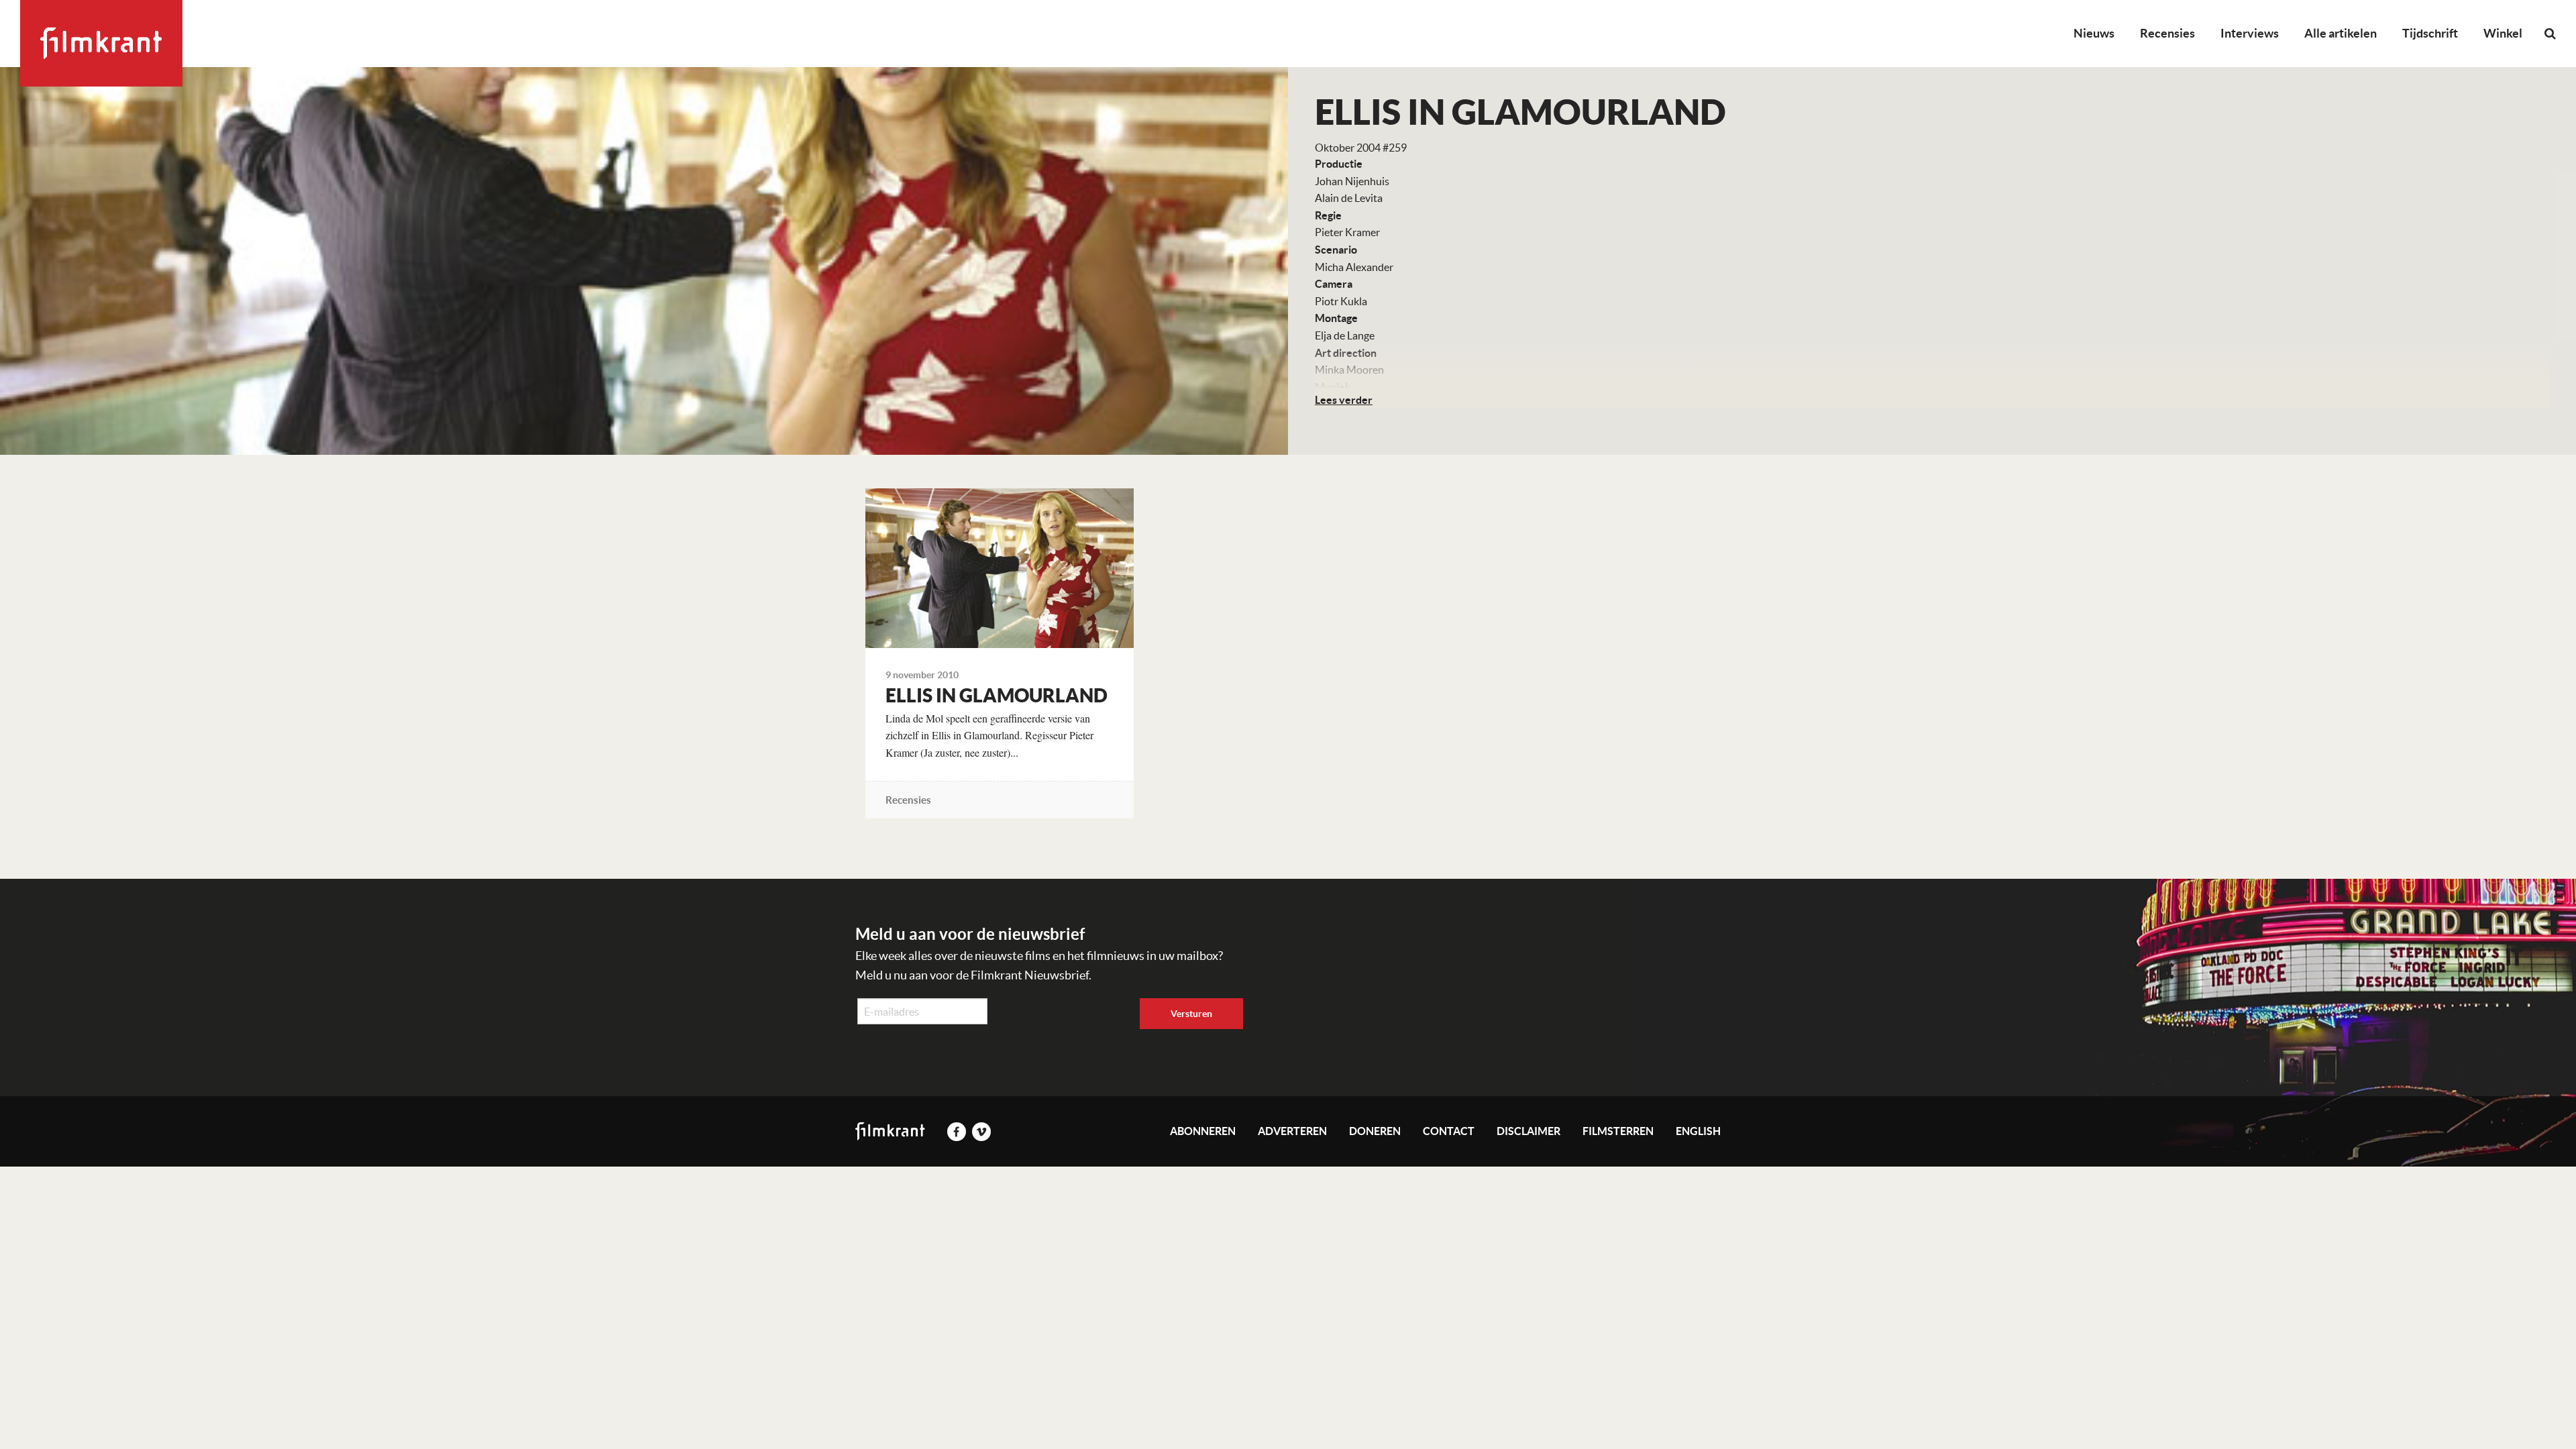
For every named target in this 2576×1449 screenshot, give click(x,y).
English (1698, 1131)
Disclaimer (1528, 1131)
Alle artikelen (2341, 33)
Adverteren (1292, 1131)
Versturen (1191, 1014)
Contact (1449, 1131)
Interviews (2250, 33)
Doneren (1375, 1131)
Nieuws (2094, 33)
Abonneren (1203, 1131)
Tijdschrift (2430, 33)
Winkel (2503, 33)
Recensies (2167, 33)
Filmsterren (1618, 1131)
